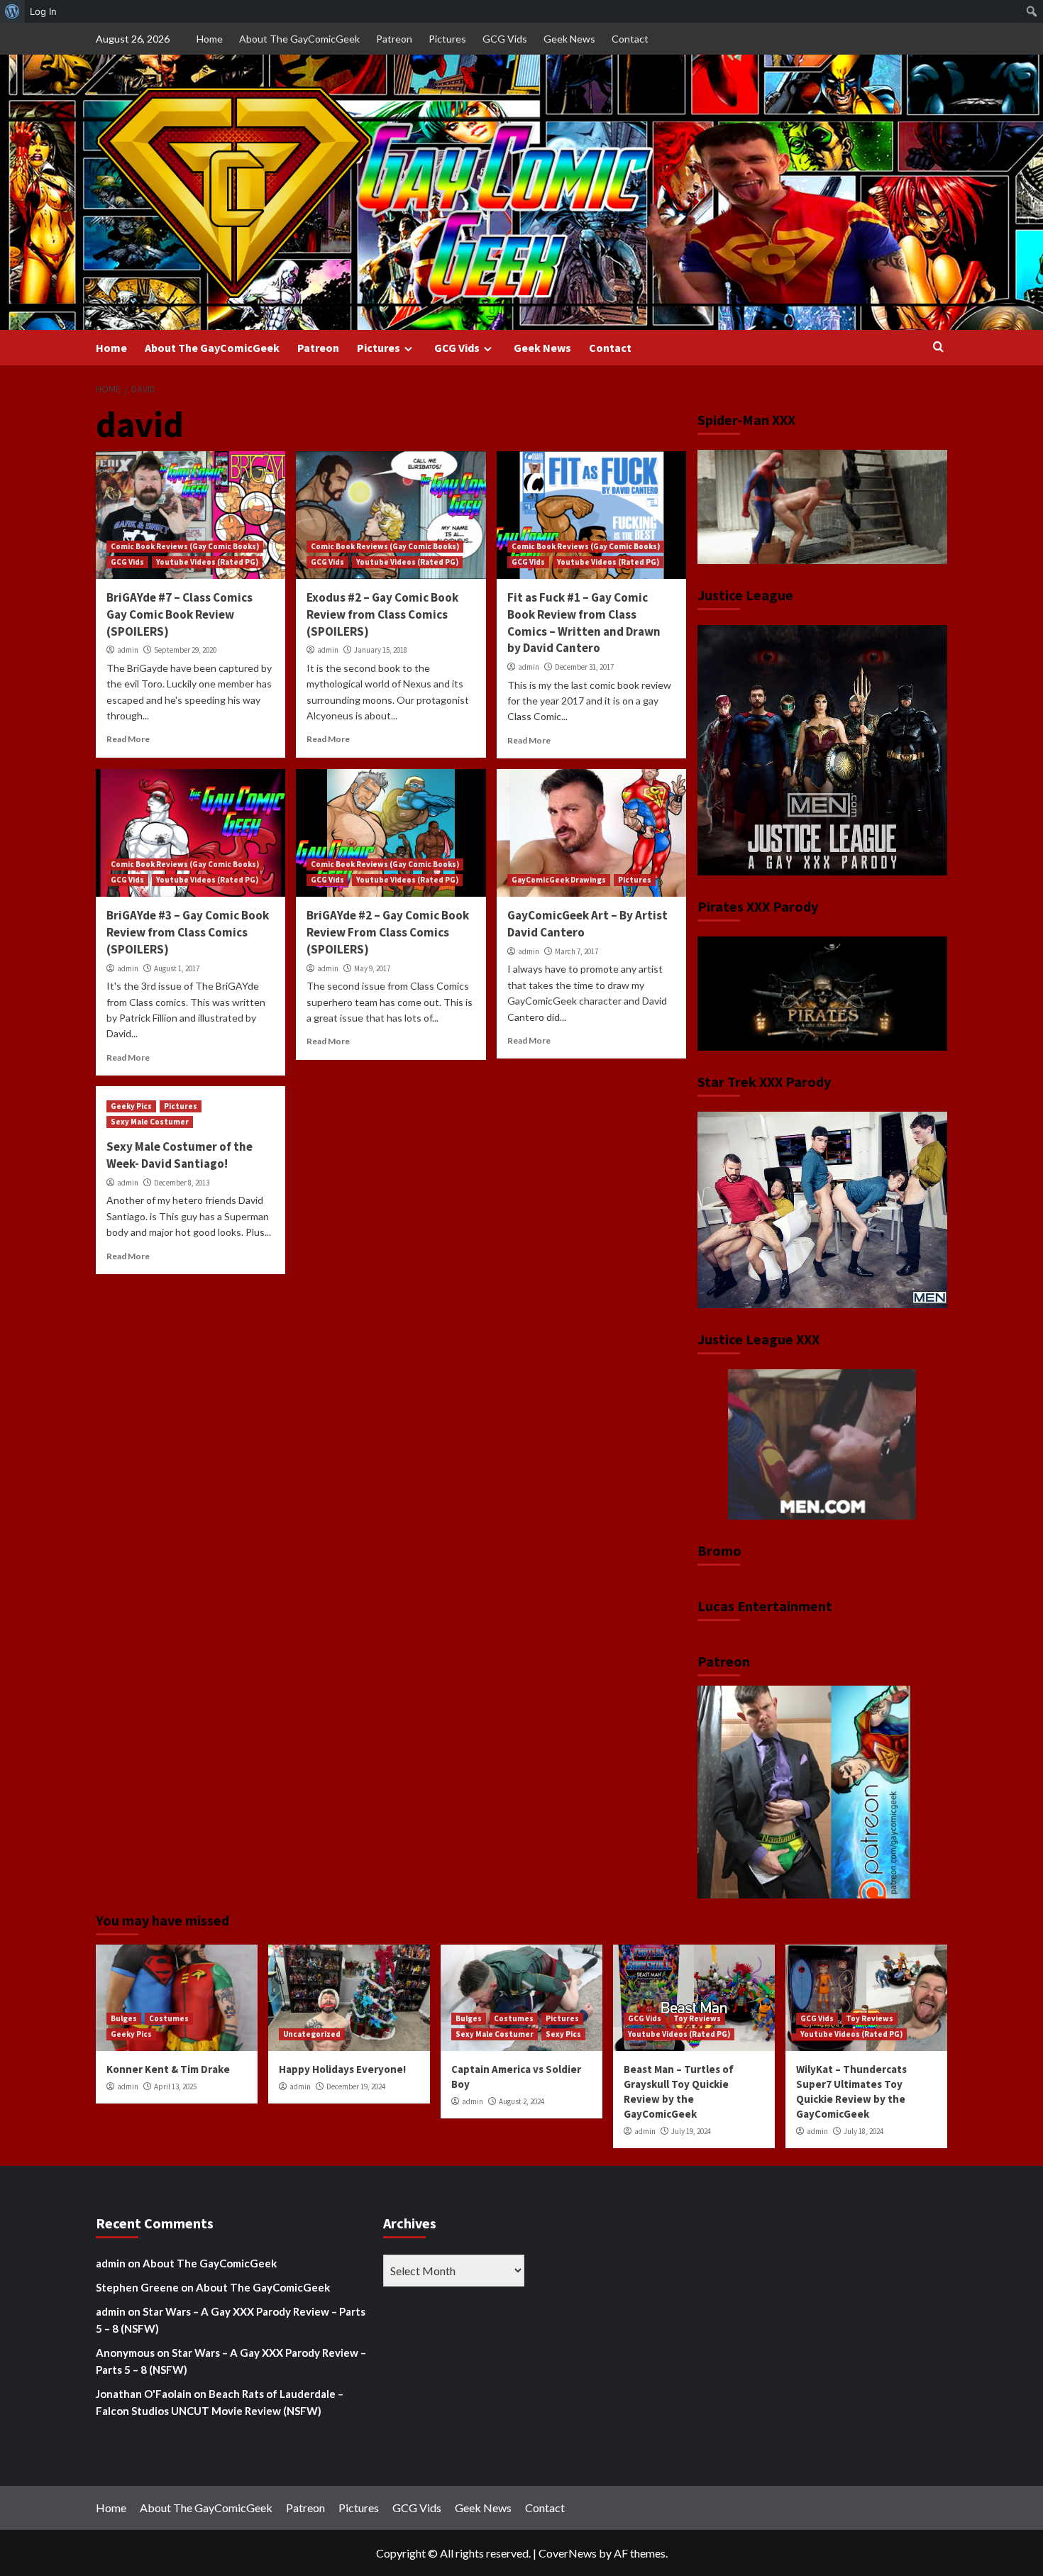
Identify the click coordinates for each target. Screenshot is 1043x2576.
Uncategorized (312, 2034)
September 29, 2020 (185, 650)
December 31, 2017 (584, 667)
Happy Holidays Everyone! (342, 2069)
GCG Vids (505, 39)
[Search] (938, 347)
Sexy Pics (563, 2034)
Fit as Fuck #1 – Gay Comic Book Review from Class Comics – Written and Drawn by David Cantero (584, 623)
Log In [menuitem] (43, 11)
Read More (128, 739)
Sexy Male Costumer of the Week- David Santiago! (180, 1155)
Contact (630, 39)
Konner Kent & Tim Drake (168, 2069)
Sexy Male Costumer (150, 1122)
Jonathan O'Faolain (144, 2394)
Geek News (569, 39)
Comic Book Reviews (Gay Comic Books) (185, 546)
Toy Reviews (697, 2018)
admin (128, 650)
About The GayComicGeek (299, 39)
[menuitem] (12, 11)
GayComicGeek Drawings (559, 880)
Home (210, 39)
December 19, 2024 (356, 2086)
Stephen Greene (137, 2287)
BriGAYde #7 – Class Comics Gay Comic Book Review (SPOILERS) (180, 614)
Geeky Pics (131, 1106)
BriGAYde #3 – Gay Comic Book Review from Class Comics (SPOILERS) (188, 932)
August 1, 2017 (177, 968)
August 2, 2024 (521, 2101)
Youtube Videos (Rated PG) (207, 562)
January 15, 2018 (381, 650)
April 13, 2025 (175, 2086)
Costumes (169, 2018)
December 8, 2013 (182, 1183)
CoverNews (568, 2553)
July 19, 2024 (691, 2131)
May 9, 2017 (372, 968)
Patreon (394, 39)
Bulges (124, 2018)
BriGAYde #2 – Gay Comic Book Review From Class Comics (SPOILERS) (388, 932)
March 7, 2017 (576, 951)
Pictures (447, 39)
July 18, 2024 (863, 2131)
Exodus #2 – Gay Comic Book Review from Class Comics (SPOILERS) (382, 614)
